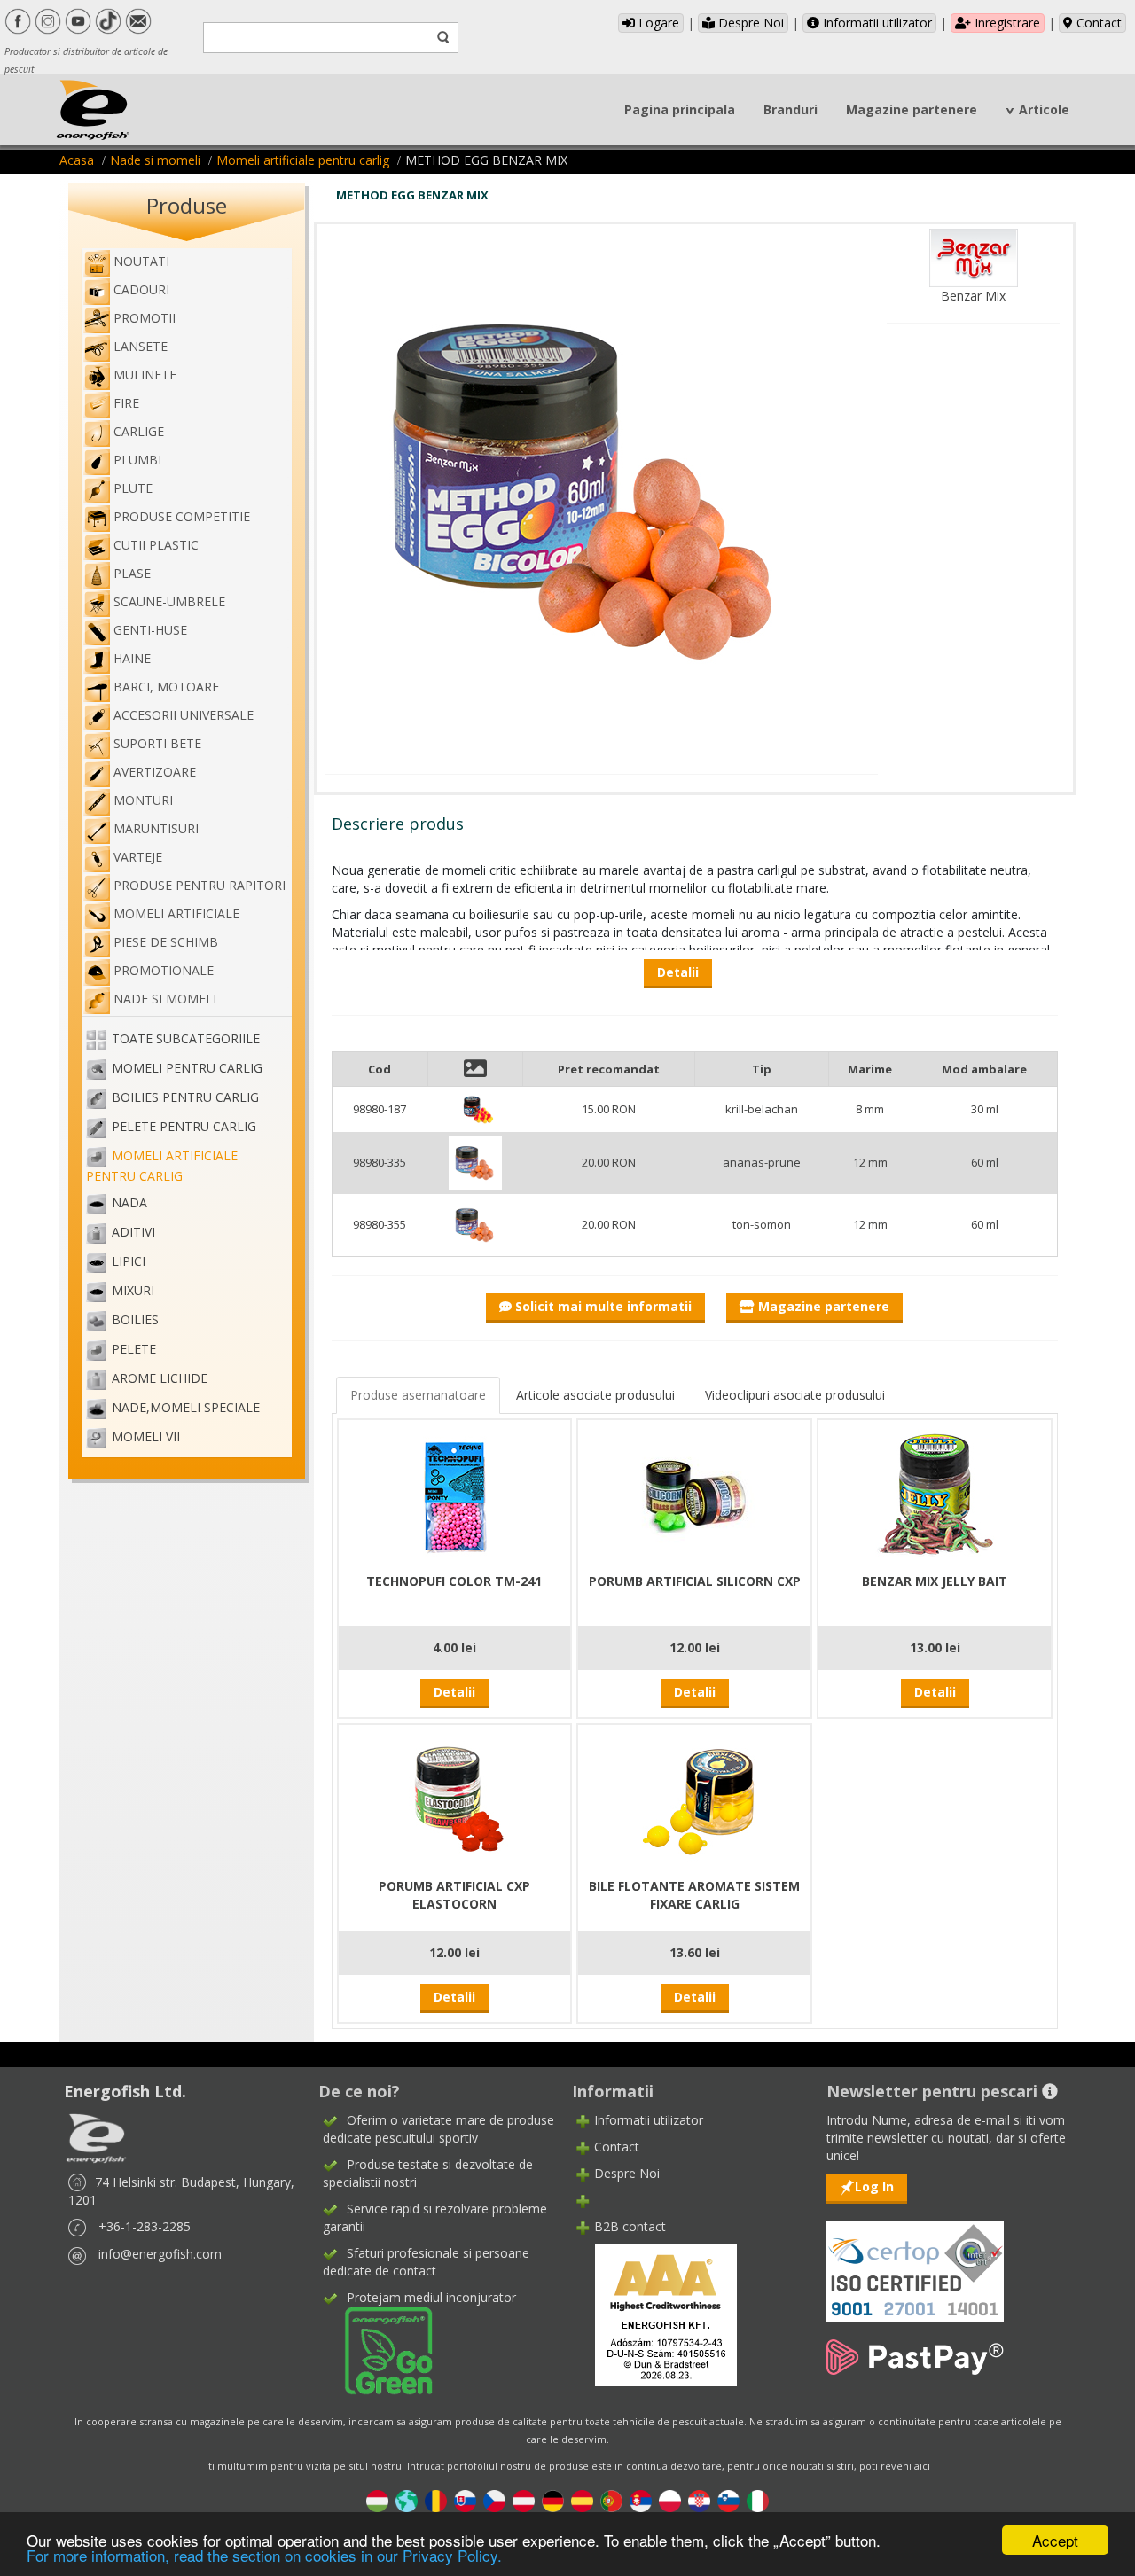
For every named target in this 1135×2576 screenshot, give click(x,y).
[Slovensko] (465, 2499)
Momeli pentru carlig (187, 1068)
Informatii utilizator (876, 23)
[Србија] (641, 2499)
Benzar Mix (973, 296)
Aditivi (133, 1232)
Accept (1055, 2540)
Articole (1044, 109)
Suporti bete (157, 743)
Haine (132, 658)
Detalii (454, 1692)
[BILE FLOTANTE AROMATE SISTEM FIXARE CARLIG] (694, 1798)
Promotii (145, 318)
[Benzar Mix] (974, 257)
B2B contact (630, 2226)
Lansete (141, 346)
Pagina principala (680, 109)
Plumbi (137, 460)
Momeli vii (146, 1436)
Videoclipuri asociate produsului (795, 1395)
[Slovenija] (728, 2499)
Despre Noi (749, 23)
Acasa (77, 160)
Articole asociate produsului (595, 1395)
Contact (1097, 23)
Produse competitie (182, 516)
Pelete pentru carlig (184, 1126)
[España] (582, 2499)
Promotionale (164, 970)
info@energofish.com (160, 2254)
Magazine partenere (912, 109)
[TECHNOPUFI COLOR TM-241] (454, 1493)
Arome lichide (160, 1378)
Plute (133, 488)
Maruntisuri (156, 828)
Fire (126, 403)
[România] (436, 2499)
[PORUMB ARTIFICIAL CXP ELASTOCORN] (454, 1798)
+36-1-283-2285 (145, 2226)
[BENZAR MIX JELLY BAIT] (935, 1493)
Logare (657, 23)
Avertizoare (155, 772)
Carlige (139, 431)
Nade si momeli (155, 160)
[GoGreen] (378, 2350)
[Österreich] (524, 2499)
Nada (129, 1202)
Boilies (135, 1319)
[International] (407, 2499)
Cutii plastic (156, 545)
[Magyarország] (377, 2499)
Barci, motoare (166, 687)
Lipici (129, 1261)
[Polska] (670, 2499)
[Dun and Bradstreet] (654, 2314)
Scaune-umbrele (169, 601)
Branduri (791, 109)
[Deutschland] (553, 2499)
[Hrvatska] (699, 2499)
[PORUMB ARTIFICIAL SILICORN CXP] (694, 1493)
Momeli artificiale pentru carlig (303, 160)
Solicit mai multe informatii (602, 1306)
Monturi (143, 800)
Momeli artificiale (176, 913)
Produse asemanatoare (418, 1395)
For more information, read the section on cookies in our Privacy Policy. (264, 2555)
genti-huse (150, 630)
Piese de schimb (166, 942)
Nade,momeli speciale (186, 1407)
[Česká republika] (494, 2499)
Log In (874, 2186)
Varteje (138, 857)
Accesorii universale (184, 715)
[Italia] (758, 2499)
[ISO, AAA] (915, 2261)
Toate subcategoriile (186, 1038)
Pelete (134, 1349)
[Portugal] (611, 2499)
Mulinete (145, 375)
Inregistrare (1006, 23)
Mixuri (133, 1290)
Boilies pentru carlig (185, 1097)
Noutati (141, 261)
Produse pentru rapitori (200, 885)
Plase (132, 573)
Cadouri (141, 289)
